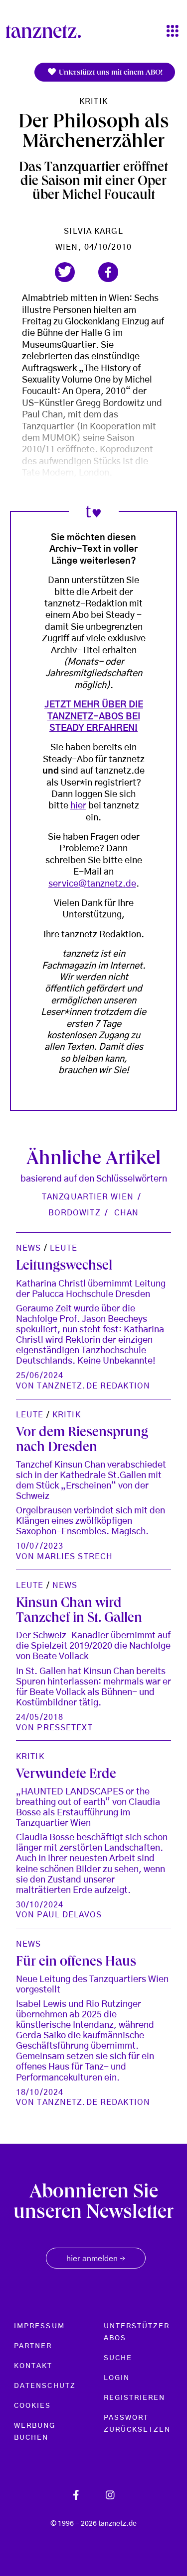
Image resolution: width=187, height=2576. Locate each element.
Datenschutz (45, 2386)
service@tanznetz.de (92, 884)
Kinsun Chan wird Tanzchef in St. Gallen (79, 1611)
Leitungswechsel (64, 1267)
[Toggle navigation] (173, 32)
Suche (118, 2358)
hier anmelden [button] (96, 2259)
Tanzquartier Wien (88, 1197)
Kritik (93, 101)
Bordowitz (75, 1213)
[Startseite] (47, 31)
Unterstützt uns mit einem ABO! (110, 73)
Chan (126, 1213)
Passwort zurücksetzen (137, 2424)
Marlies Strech (75, 1557)
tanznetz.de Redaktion (93, 1386)
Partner (33, 2346)
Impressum (39, 2326)
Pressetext (65, 1728)
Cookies (33, 2406)
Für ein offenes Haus (76, 1963)
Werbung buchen (35, 2432)
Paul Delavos (69, 1915)
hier (78, 806)
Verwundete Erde (66, 1775)
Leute (64, 1248)
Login (117, 2378)
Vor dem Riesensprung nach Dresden (82, 1441)
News (28, 1248)
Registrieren (135, 2398)
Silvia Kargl (93, 231)
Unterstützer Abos (137, 2332)
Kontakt (33, 2366)
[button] (65, 272)
